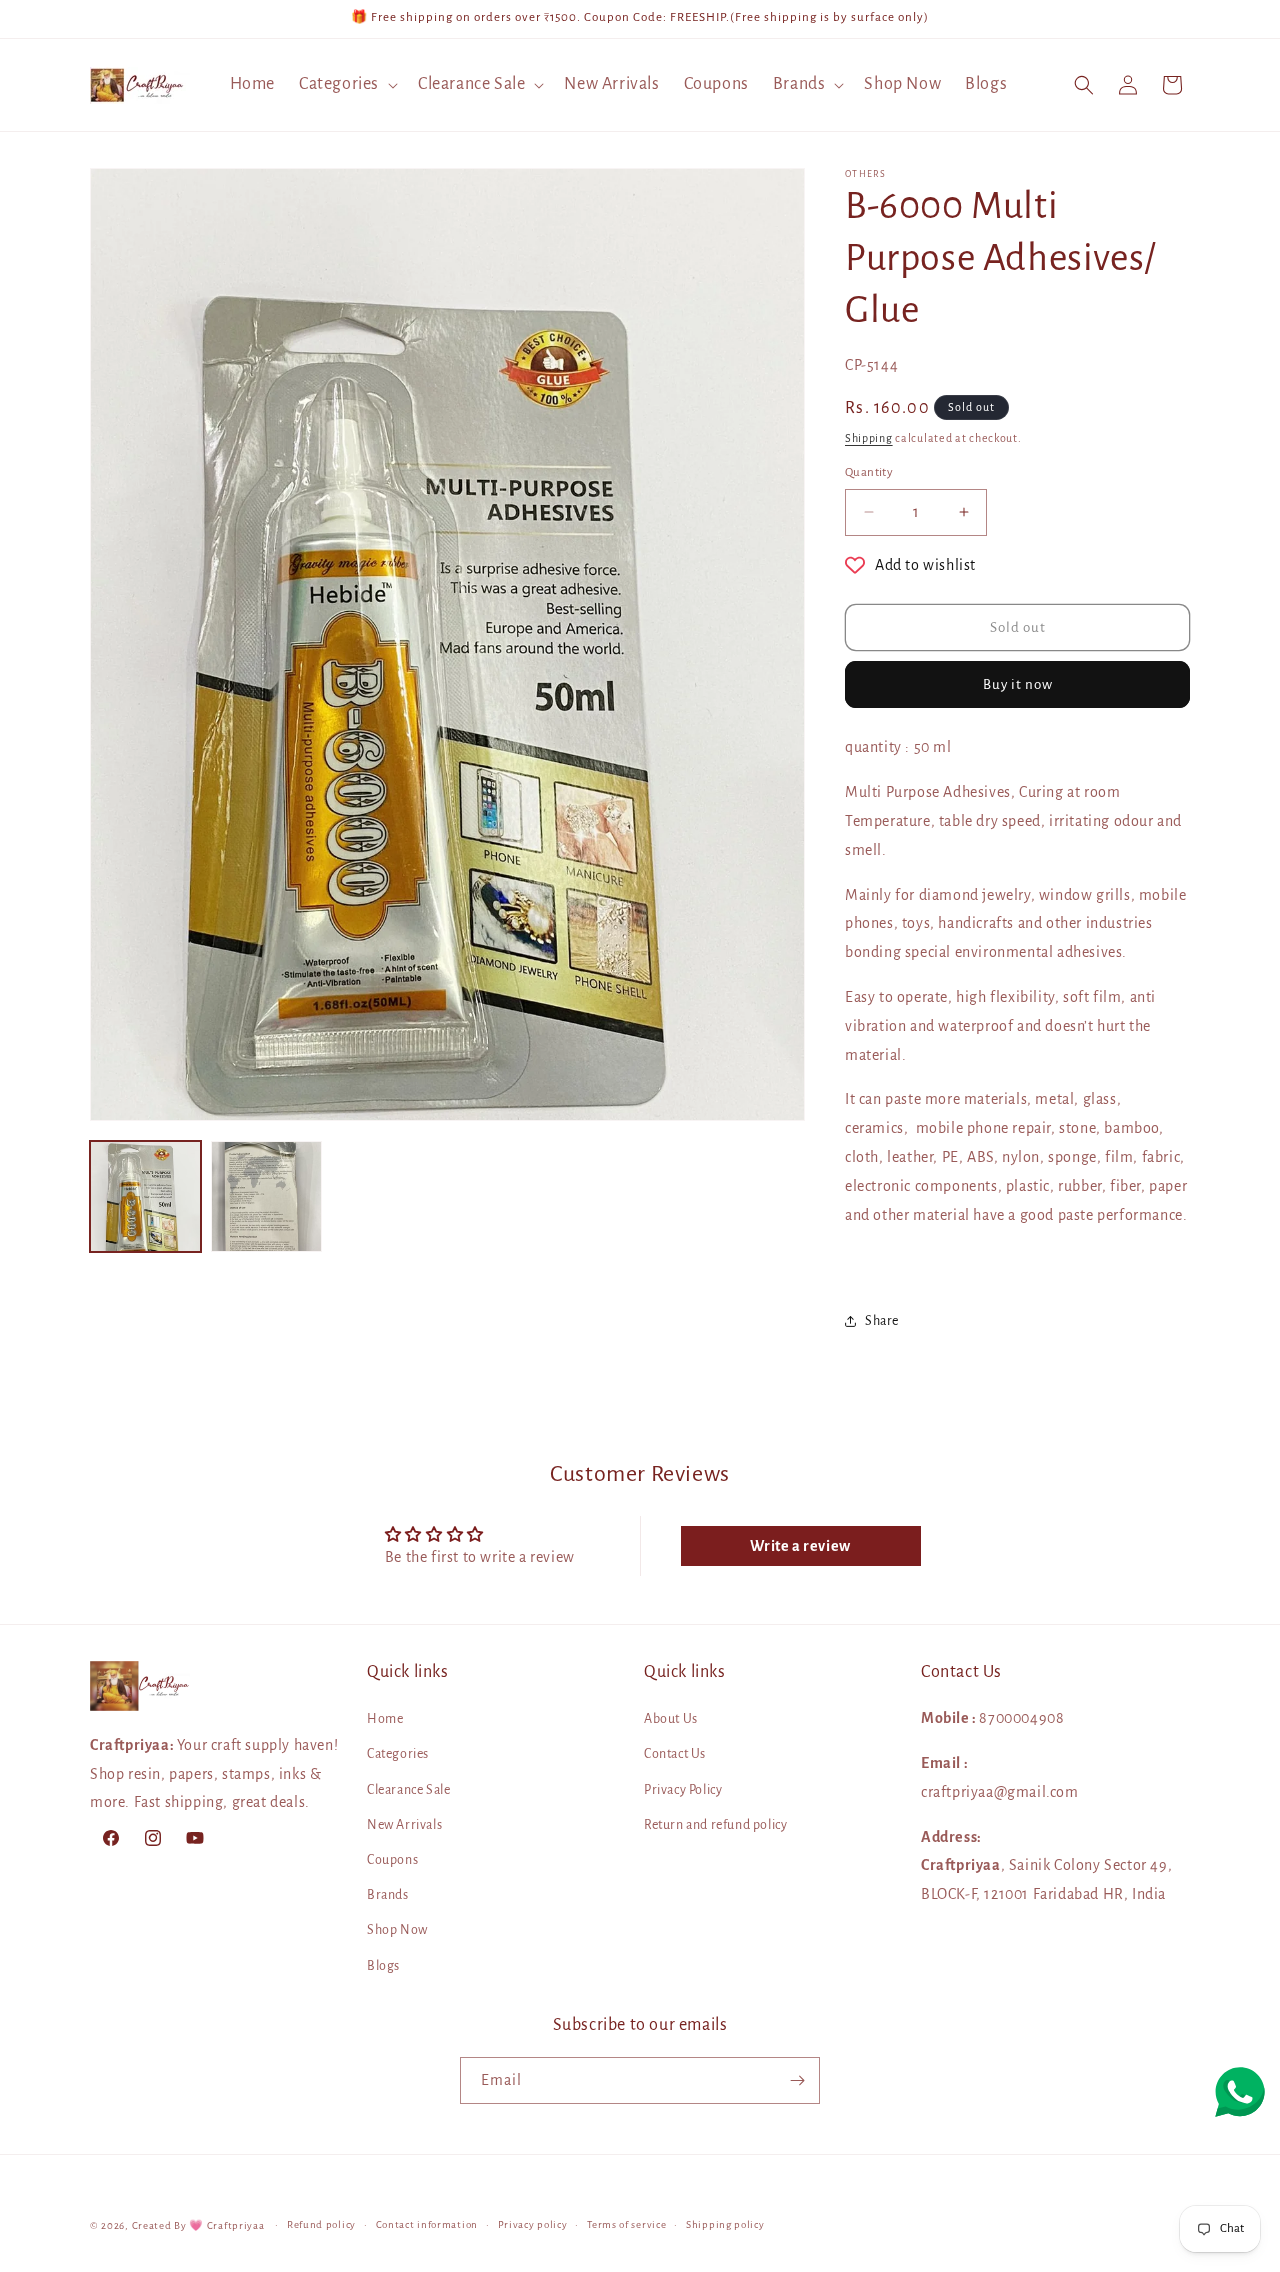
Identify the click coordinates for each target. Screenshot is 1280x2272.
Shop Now (397, 1931)
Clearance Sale (408, 1790)
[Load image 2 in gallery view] (266, 1196)
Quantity (869, 472)
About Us (671, 1719)
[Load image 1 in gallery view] (145, 1196)
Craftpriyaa (236, 2225)
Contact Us (675, 1755)
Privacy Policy (683, 1790)
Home (385, 1719)
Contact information (427, 2224)
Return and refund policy (715, 1825)
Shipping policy (725, 2224)
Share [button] (882, 1321)
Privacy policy (533, 2224)
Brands (388, 1895)
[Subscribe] (797, 2080)
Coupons (392, 1860)
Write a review (800, 1546)
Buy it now (1018, 685)
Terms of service (626, 2224)
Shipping (869, 438)
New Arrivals (404, 1825)
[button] (346, 84)
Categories (398, 1755)
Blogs (383, 1966)
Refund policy (321, 2224)
